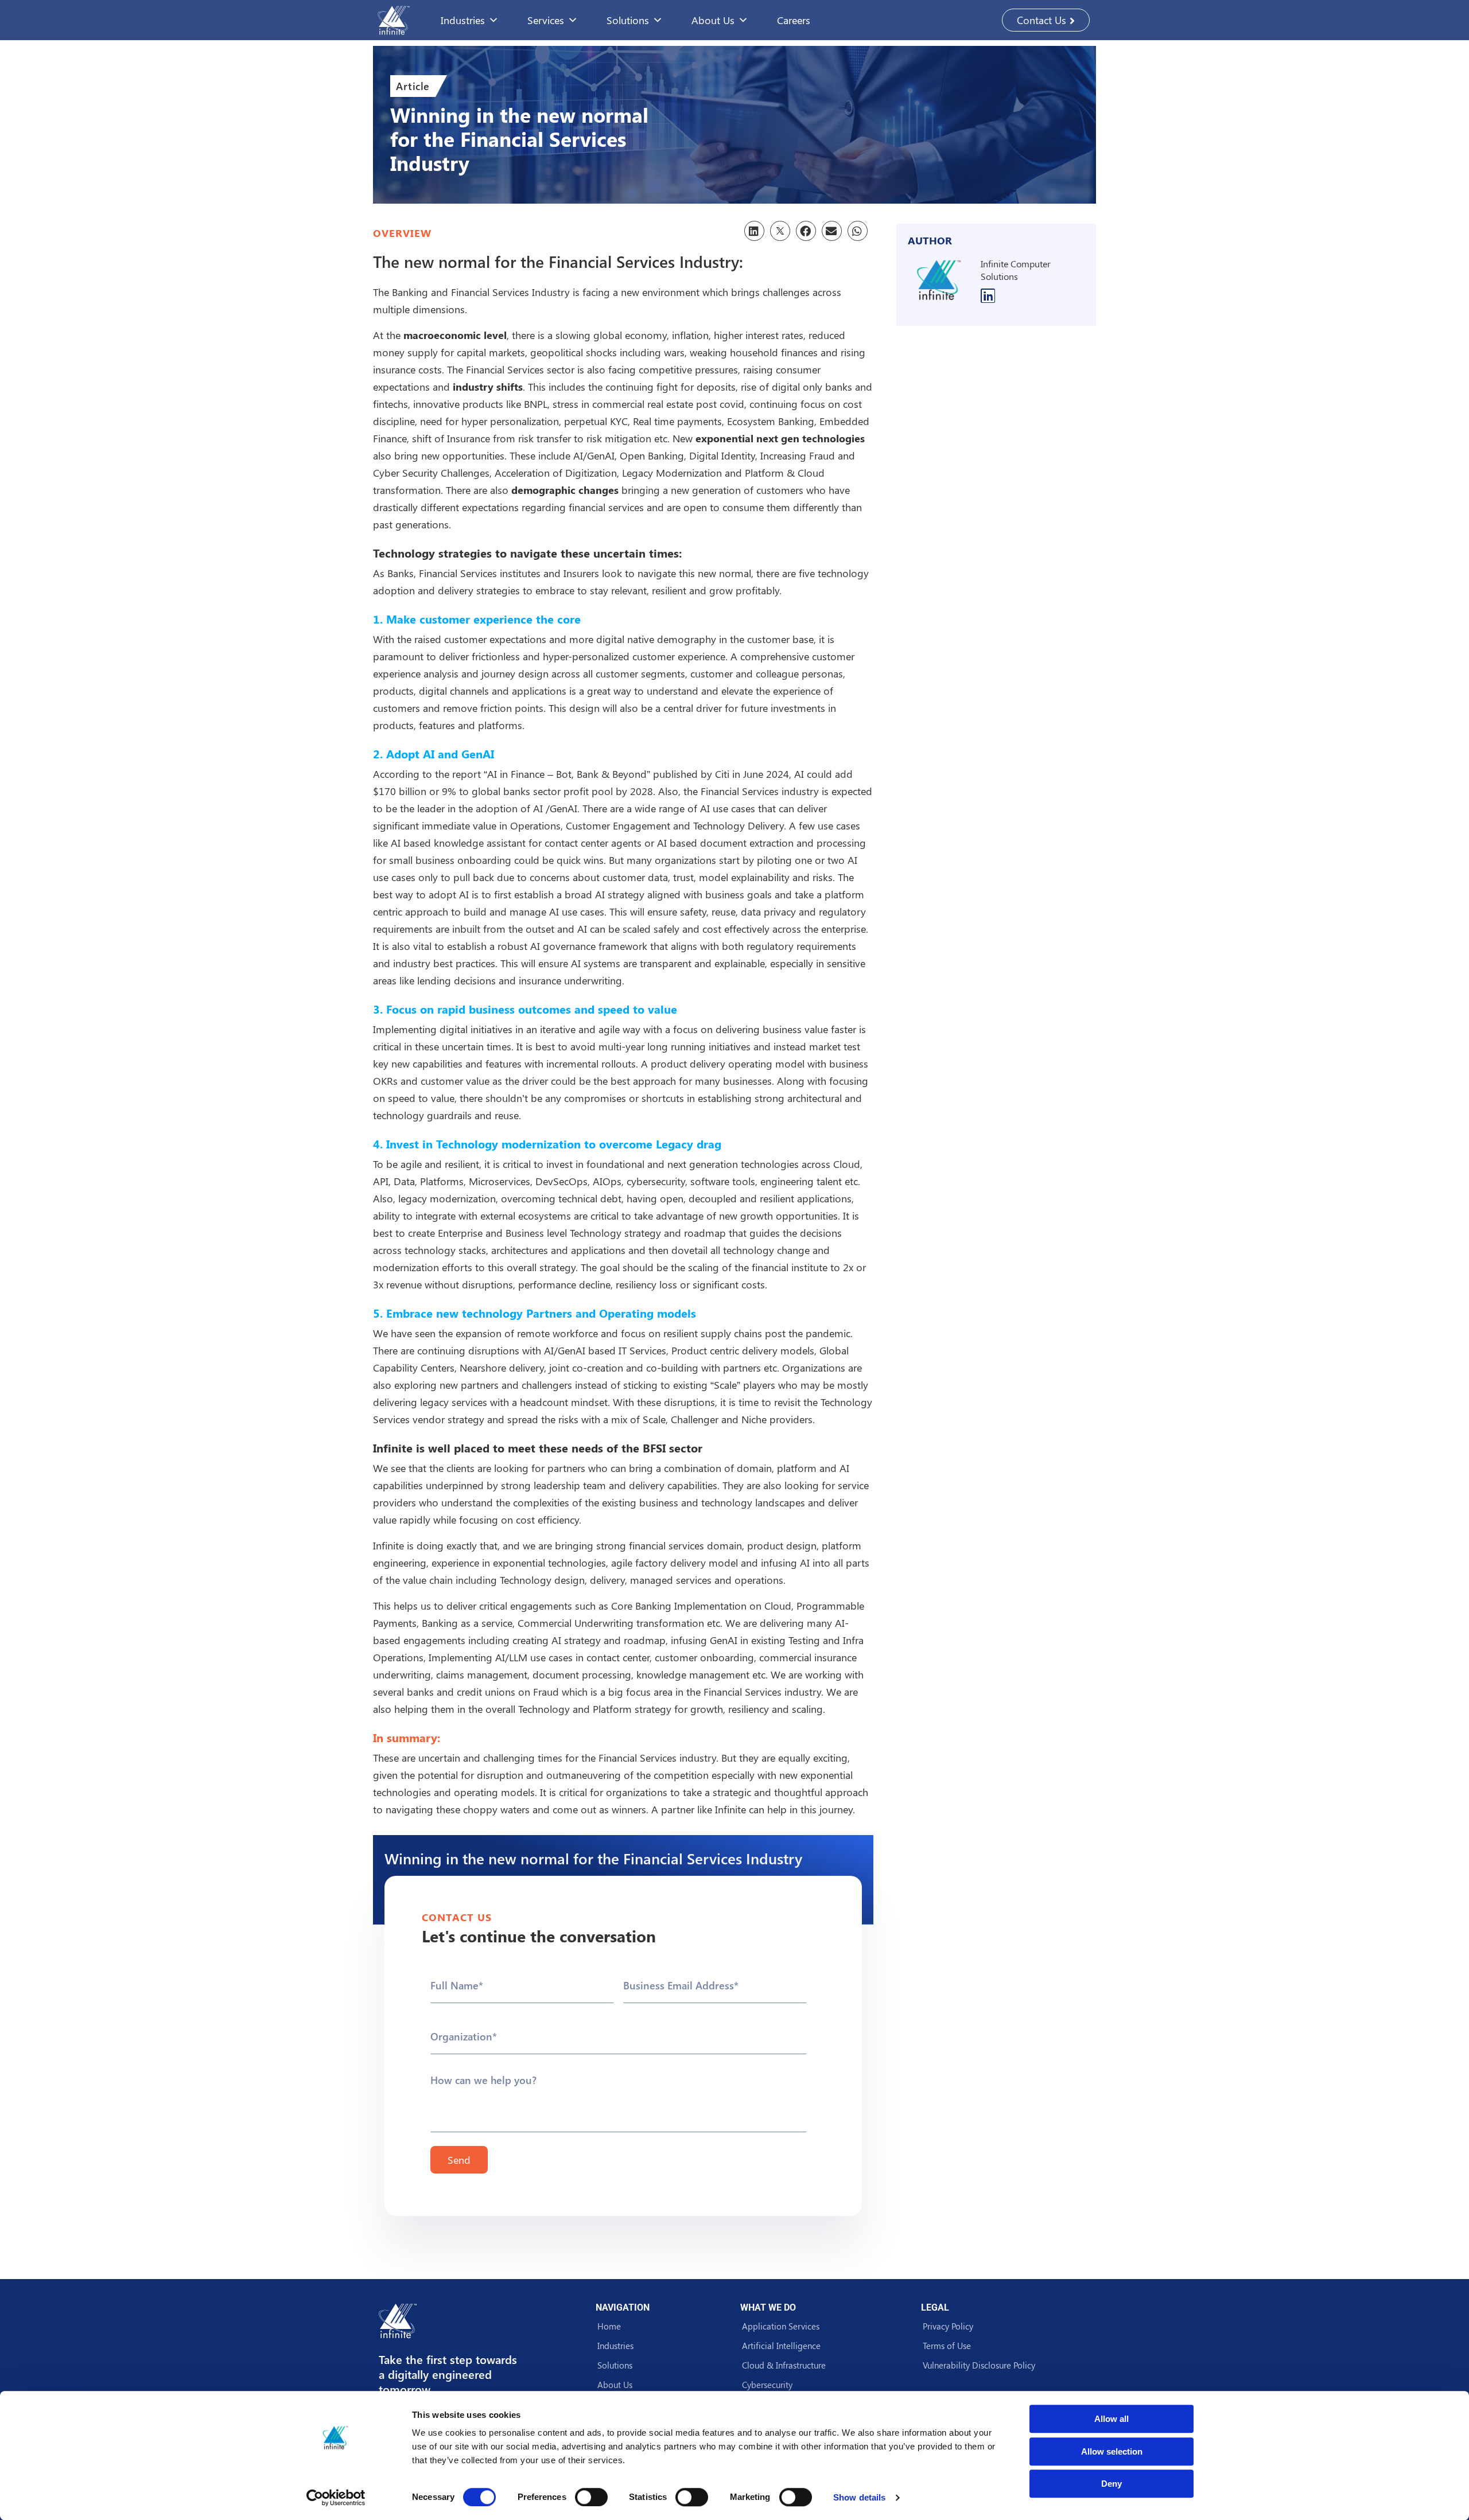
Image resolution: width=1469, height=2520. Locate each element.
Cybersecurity (767, 2385)
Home (609, 2326)
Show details (859, 2497)
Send (459, 2160)
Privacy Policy (948, 2326)
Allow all (1112, 2419)
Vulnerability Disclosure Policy (979, 2365)
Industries (463, 20)
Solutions (615, 2365)
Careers (794, 20)
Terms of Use (947, 2346)
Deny (1112, 2484)
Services (546, 20)
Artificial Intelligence (781, 2346)
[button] (754, 231)
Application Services (781, 2326)
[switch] (591, 2497)
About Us (713, 20)
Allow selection (1112, 2451)
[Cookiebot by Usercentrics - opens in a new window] (336, 2498)
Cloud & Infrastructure (784, 2365)
